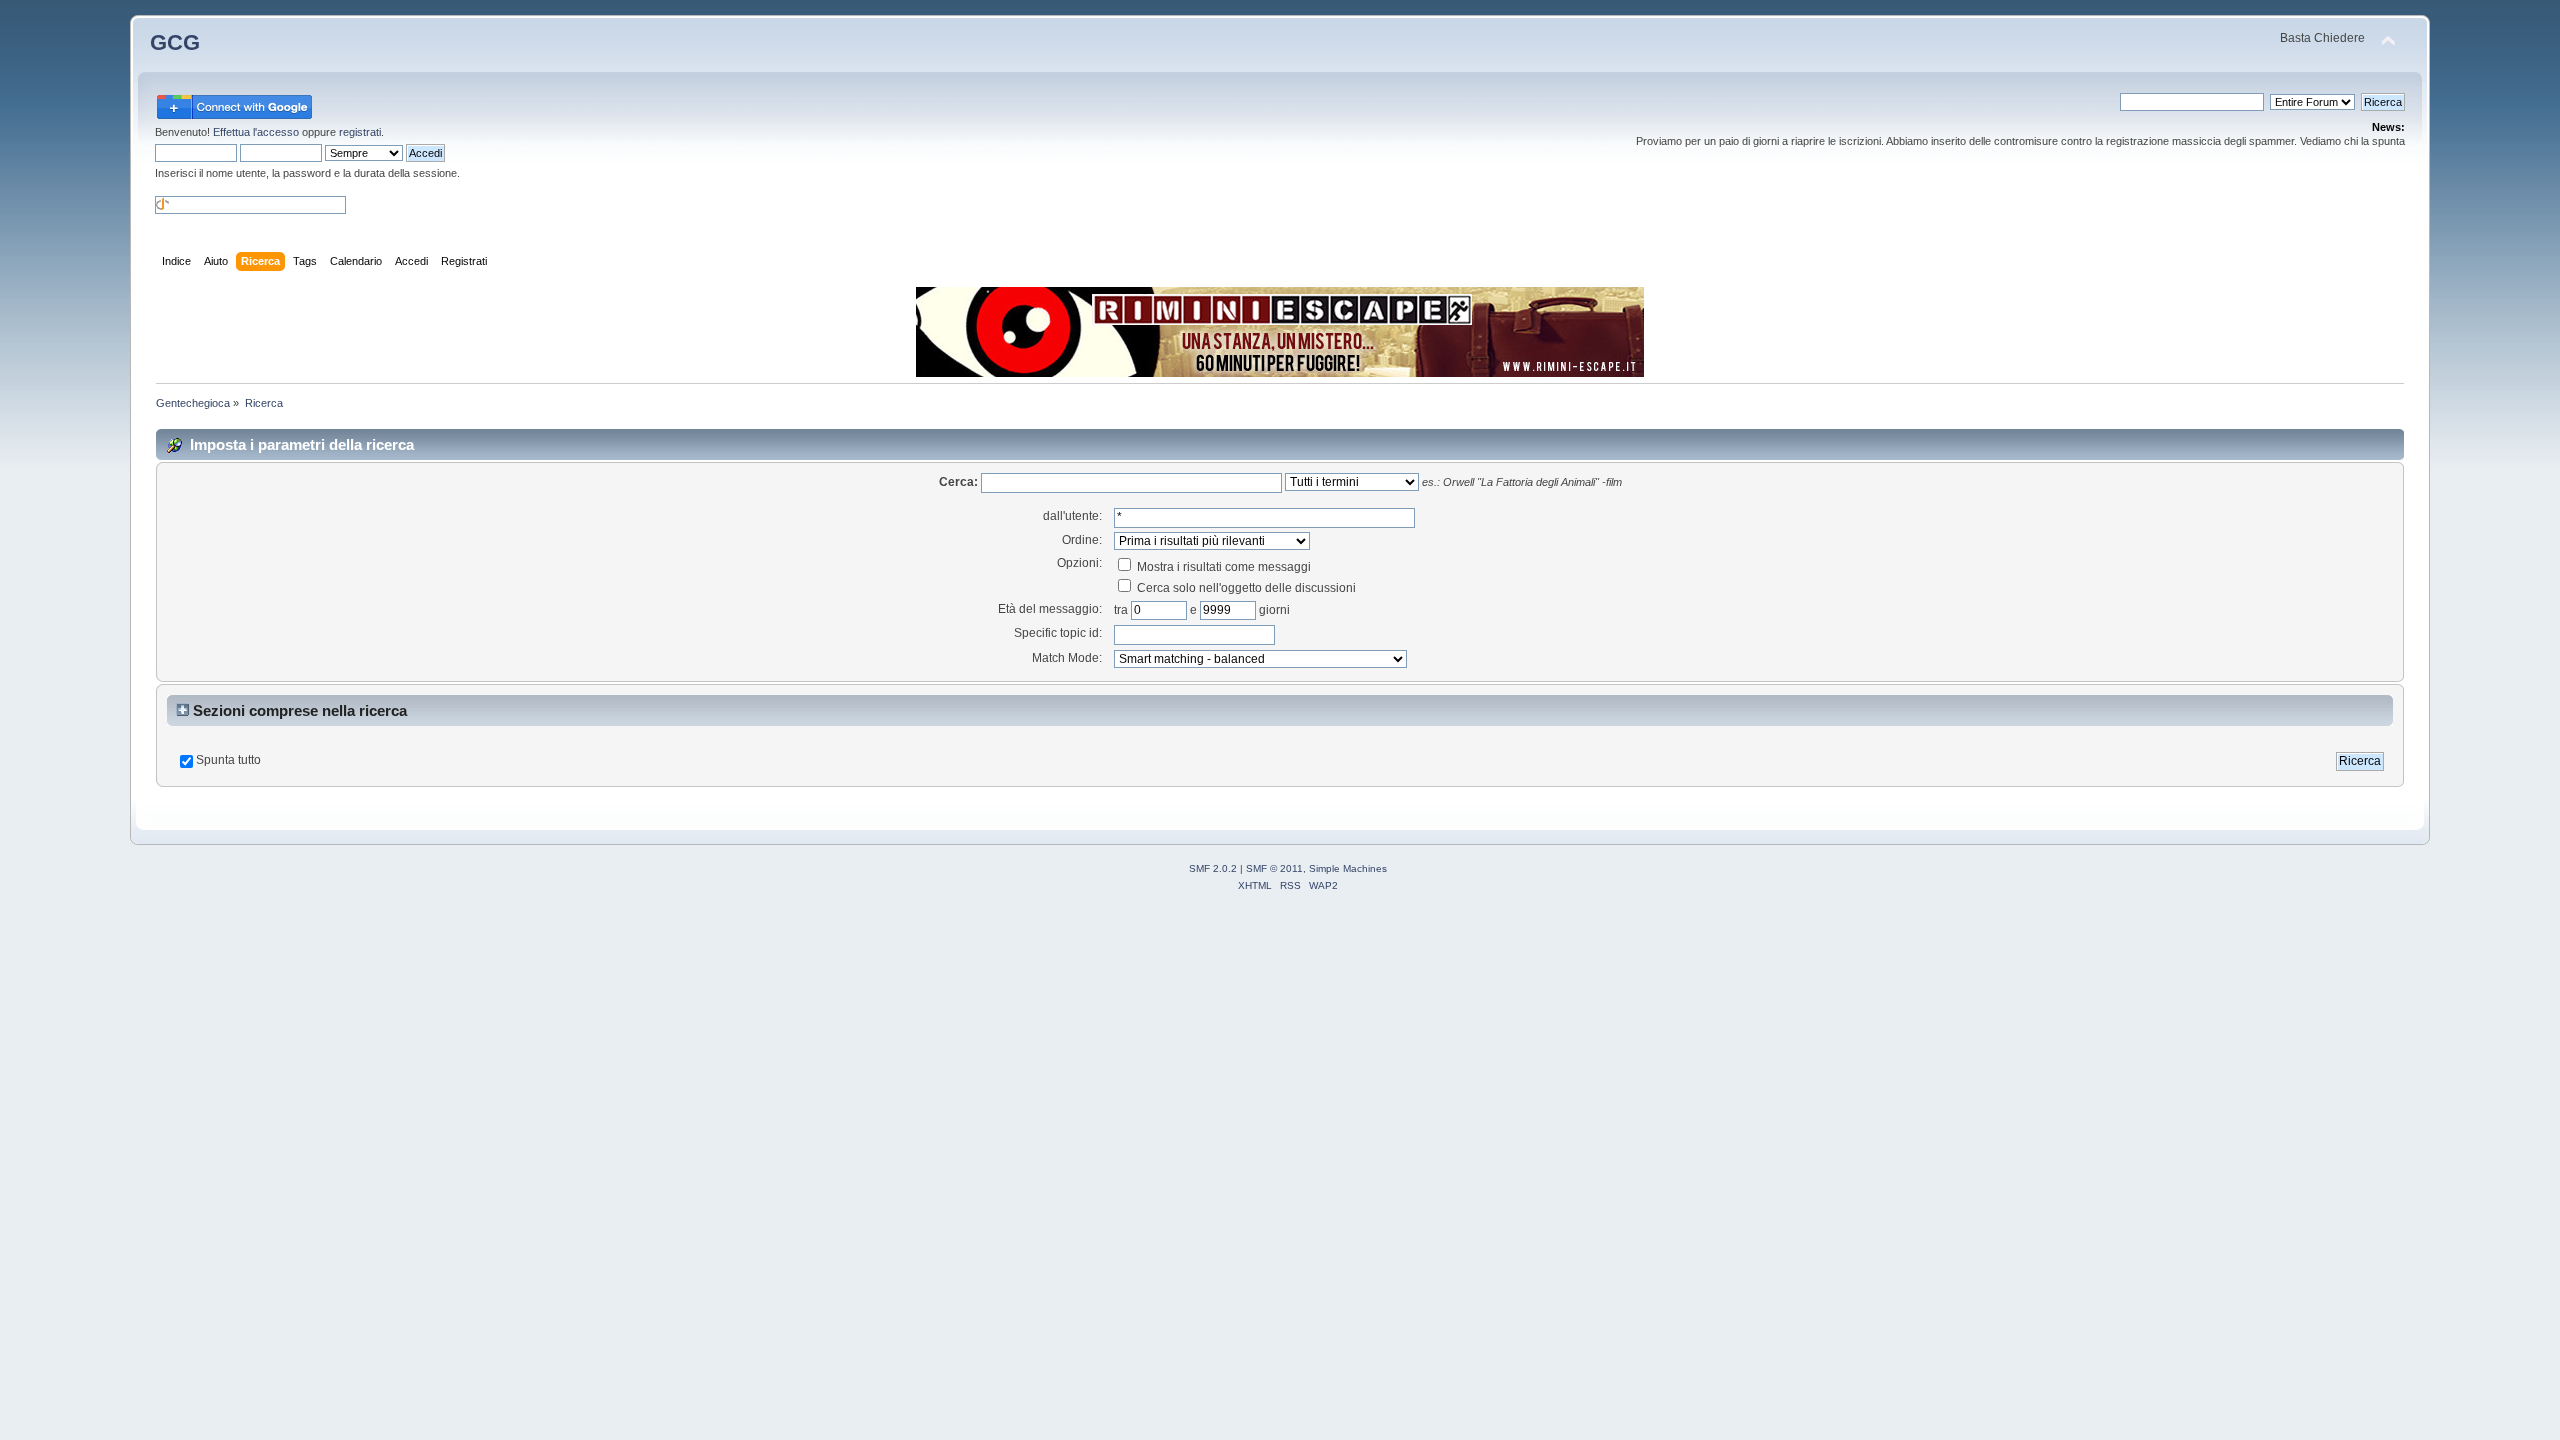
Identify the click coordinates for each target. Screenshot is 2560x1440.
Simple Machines (1348, 868)
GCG (175, 42)
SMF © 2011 (1274, 868)
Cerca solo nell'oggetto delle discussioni (1245, 588)
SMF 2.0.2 (1213, 868)
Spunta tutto (228, 760)
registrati (360, 132)
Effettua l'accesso (256, 132)
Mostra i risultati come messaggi (1222, 567)
